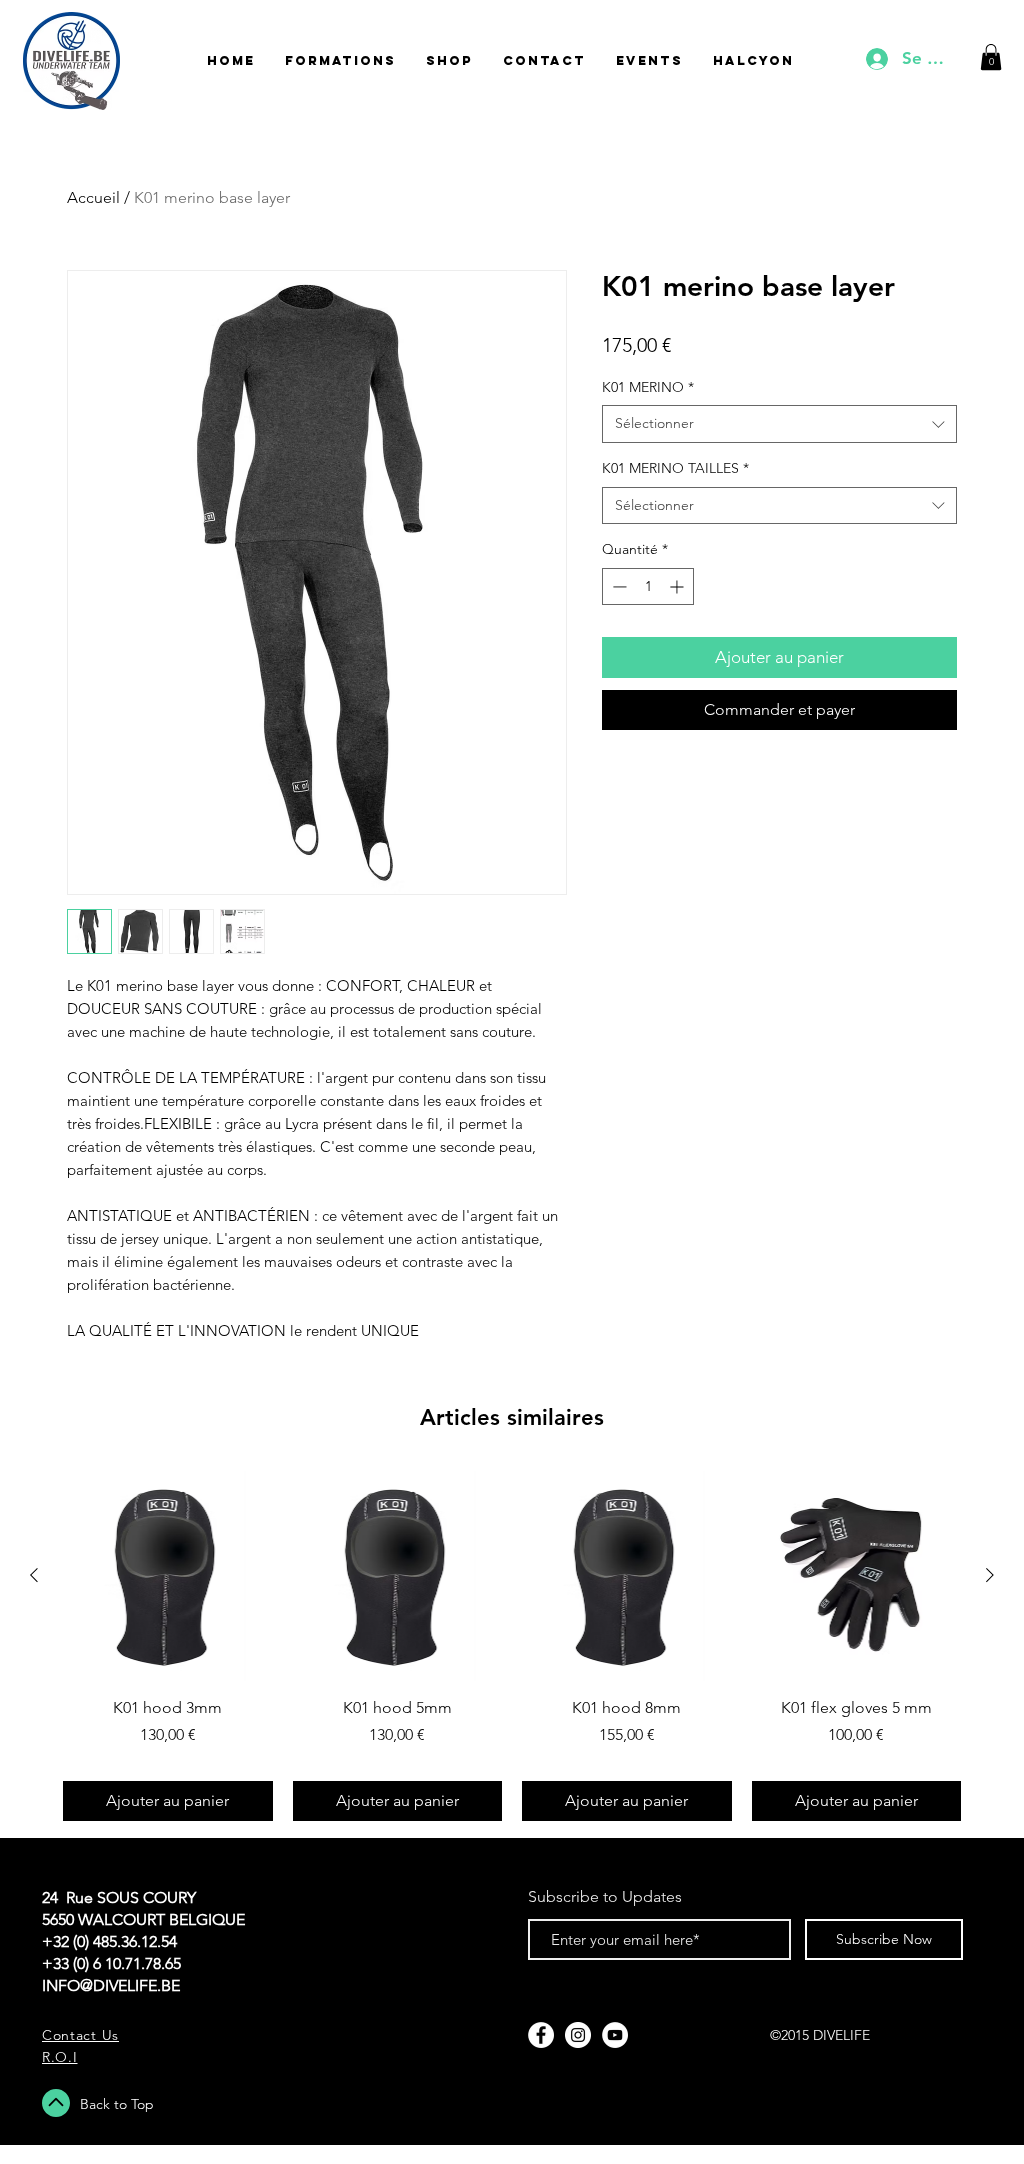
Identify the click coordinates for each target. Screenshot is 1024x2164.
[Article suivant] (990, 1575)
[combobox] (779, 424)
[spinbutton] (648, 586)
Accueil (93, 197)
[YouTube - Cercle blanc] (615, 2035)
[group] (512, 1646)
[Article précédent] (34, 1575)
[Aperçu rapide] (168, 1576)
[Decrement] (617, 586)
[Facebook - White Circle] (541, 2035)
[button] (991, 57)
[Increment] (678, 586)
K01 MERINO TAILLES (675, 468)
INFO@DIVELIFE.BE (111, 1985)
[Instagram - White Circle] (578, 2035)
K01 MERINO (648, 387)
